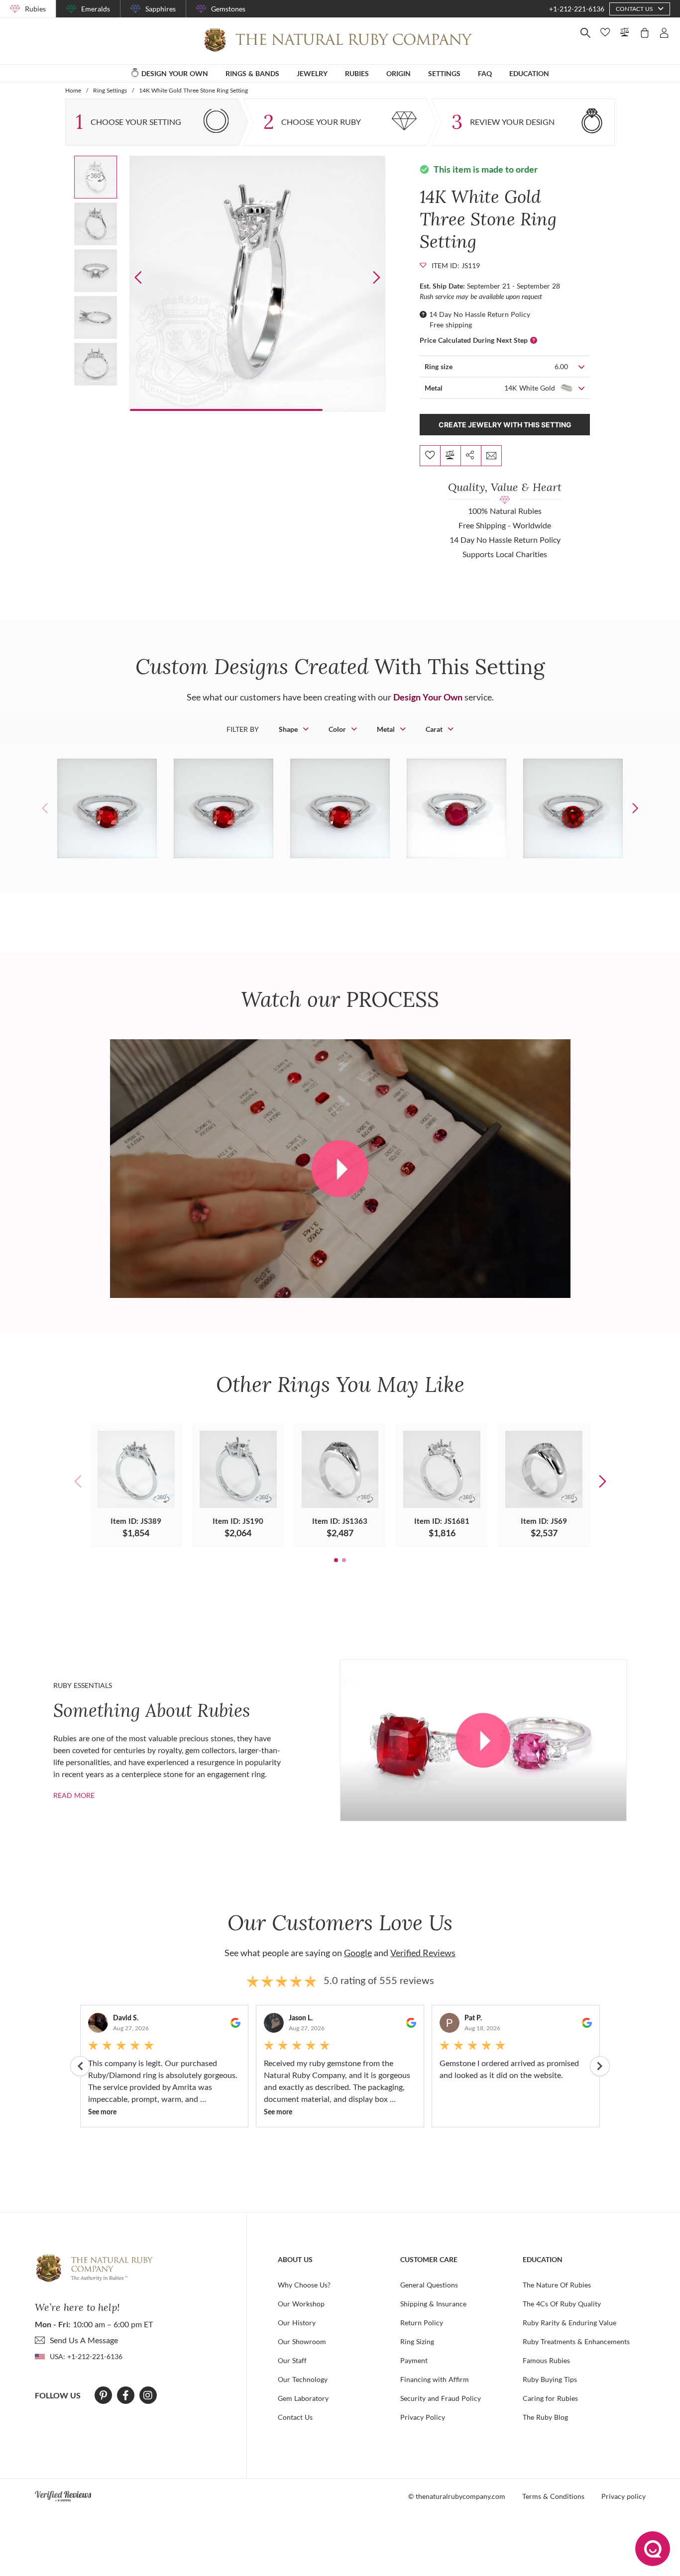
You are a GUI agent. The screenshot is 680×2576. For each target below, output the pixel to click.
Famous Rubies (546, 2360)
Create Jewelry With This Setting (505, 425)
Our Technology (303, 2379)
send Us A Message (84, 2340)
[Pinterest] (103, 2395)
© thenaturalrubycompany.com (457, 2496)
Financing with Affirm (435, 2379)
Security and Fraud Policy (441, 2398)
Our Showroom (302, 2341)
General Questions (429, 2285)
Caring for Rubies (550, 2398)
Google (358, 1953)
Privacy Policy (423, 2417)
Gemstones (228, 9)
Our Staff (292, 2360)
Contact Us (295, 2417)
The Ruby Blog (545, 2417)
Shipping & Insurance (433, 2304)
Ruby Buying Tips (550, 2379)
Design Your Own (428, 697)
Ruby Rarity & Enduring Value (569, 2323)
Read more (74, 1795)
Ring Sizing (417, 2341)
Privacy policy (623, 2496)
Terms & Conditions (553, 2496)
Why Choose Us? (304, 2285)
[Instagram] (148, 2395)
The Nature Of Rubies (557, 2285)
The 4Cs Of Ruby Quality (562, 2304)
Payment (414, 2360)
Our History (297, 2323)
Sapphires (161, 9)
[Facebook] (126, 2395)
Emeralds (96, 9)
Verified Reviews (423, 1953)
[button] (377, 277)
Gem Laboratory (303, 2398)
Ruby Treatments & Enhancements (576, 2341)
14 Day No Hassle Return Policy (480, 314)
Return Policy (422, 2323)
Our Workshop (301, 2304)
